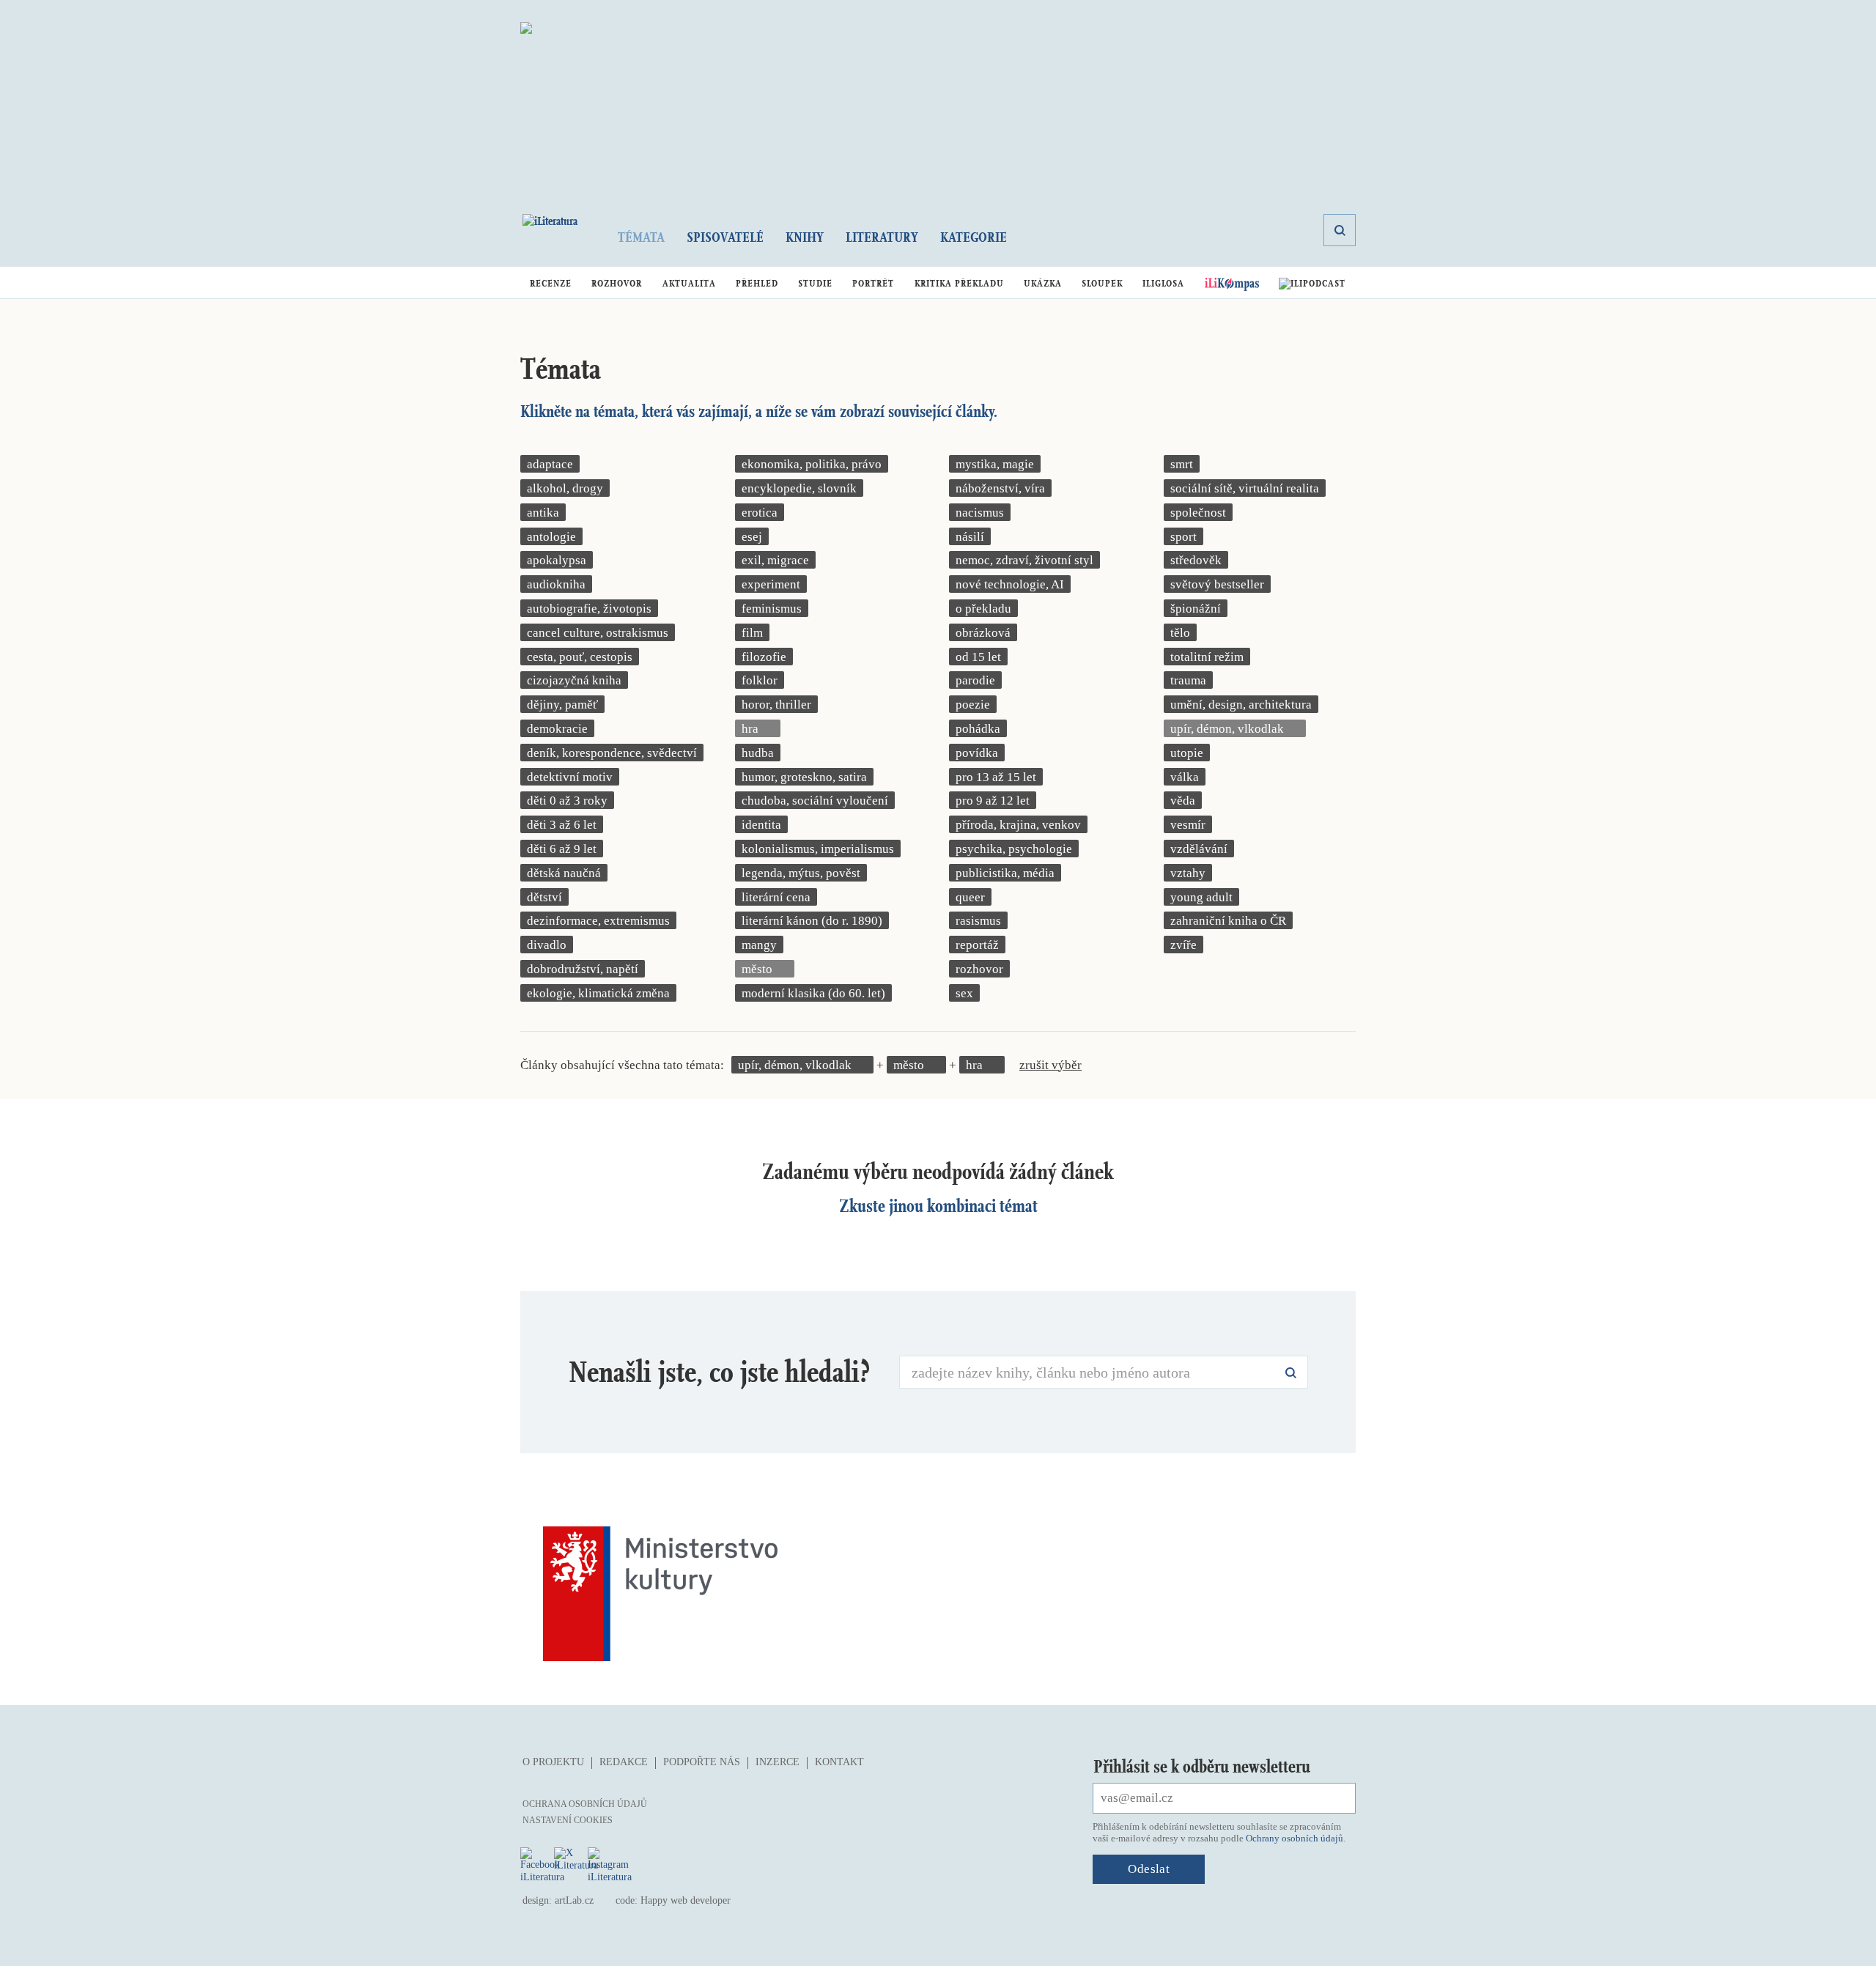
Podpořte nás (702, 1762)
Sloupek (1102, 283)
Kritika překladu (959, 283)
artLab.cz (574, 1900)
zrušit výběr (1050, 1065)
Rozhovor (617, 283)
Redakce (624, 1762)
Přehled (757, 283)
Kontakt (839, 1762)
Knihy (805, 237)
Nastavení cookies (568, 1820)
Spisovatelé (725, 237)
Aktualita (689, 283)
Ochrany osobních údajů (1295, 1838)
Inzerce (778, 1762)
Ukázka (1043, 283)
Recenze (551, 283)
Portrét (873, 283)
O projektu (553, 1762)
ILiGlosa (1163, 283)
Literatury (882, 237)
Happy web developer (686, 1900)
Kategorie (974, 237)
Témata (641, 237)
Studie (815, 283)
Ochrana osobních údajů (585, 1804)
